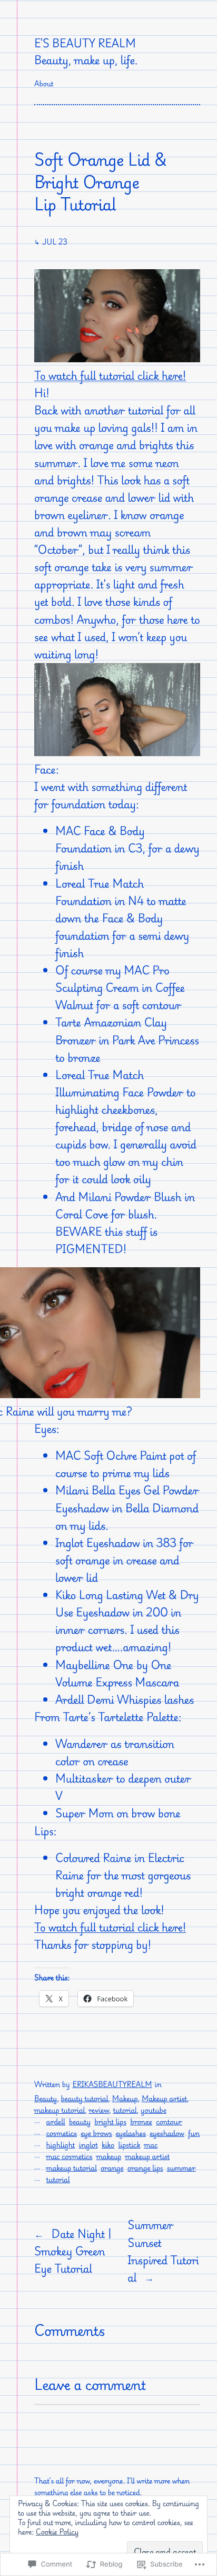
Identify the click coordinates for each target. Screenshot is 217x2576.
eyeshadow (167, 2134)
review (99, 2110)
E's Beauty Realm (85, 43)
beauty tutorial (85, 2099)
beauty (80, 2122)
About (44, 84)
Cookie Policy (57, 2532)
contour (169, 2122)
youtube (154, 2110)
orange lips (145, 2168)
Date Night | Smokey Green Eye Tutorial (73, 2251)
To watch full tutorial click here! (110, 375)
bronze (141, 2122)
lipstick (129, 2145)
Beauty (46, 2099)
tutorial (125, 2110)
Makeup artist (164, 2099)
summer (181, 2168)
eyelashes (131, 2134)
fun (194, 2134)
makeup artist (147, 2157)
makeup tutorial (60, 2110)
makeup (109, 2157)
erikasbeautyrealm (112, 2085)
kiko (108, 2145)
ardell (56, 2122)
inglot (88, 2145)
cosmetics (62, 2134)
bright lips (110, 2122)
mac (151, 2145)
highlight (61, 2145)
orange (112, 2168)
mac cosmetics (70, 2157)
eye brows (96, 2134)
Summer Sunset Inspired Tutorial (163, 2251)
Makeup (125, 2099)
